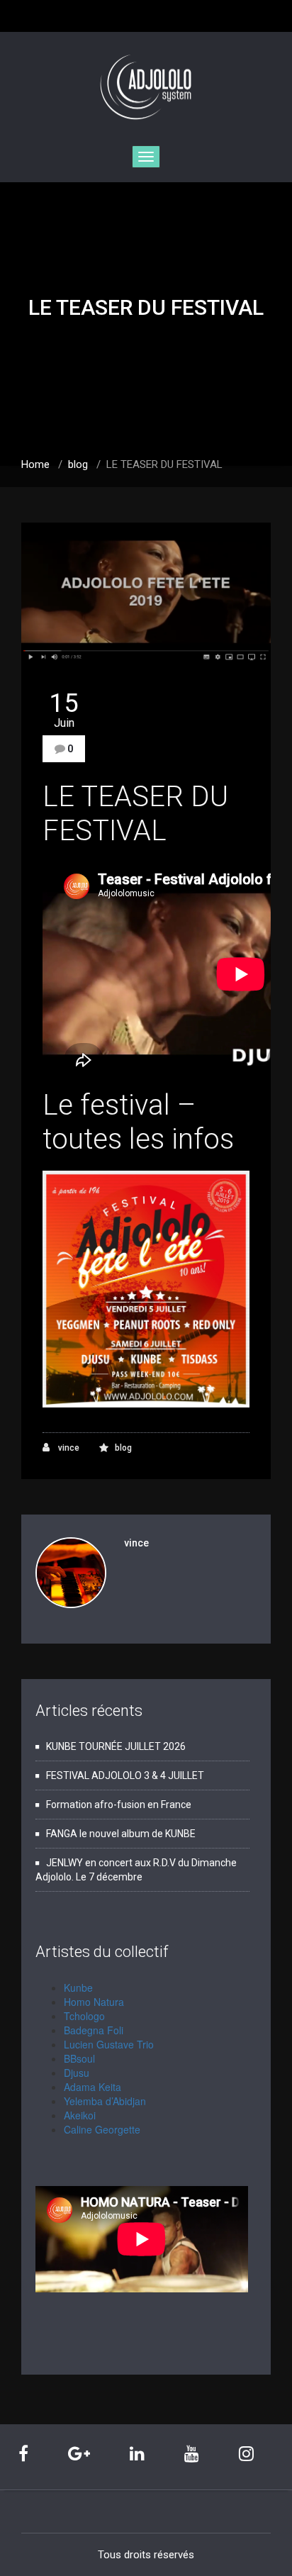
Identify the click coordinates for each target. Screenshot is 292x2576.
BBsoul (79, 2058)
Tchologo (84, 2016)
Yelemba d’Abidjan (105, 2101)
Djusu (77, 2073)
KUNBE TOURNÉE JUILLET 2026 (116, 1746)
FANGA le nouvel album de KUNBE (121, 1834)
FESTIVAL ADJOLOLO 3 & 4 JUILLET (125, 1775)
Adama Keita (92, 2087)
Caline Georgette (102, 2129)
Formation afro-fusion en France (119, 1805)
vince (68, 1448)
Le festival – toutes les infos (138, 1122)
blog (78, 464)
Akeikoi (80, 2115)
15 (64, 710)
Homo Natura (94, 2002)
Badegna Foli (94, 2030)
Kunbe (78, 1987)
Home (35, 464)
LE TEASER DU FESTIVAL (135, 814)
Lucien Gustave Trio (109, 2044)
